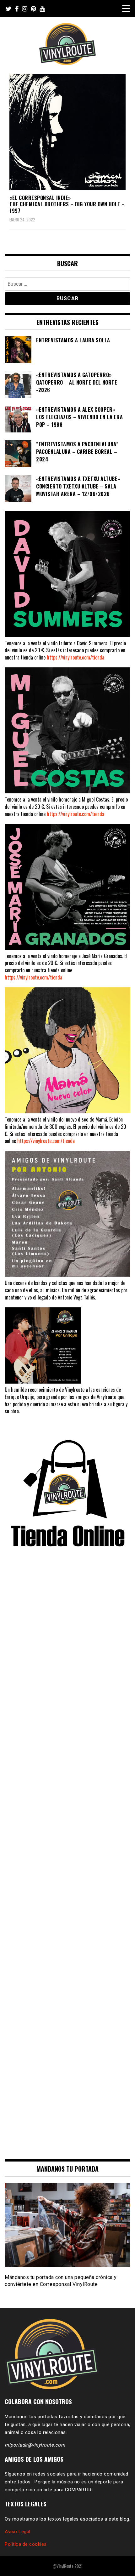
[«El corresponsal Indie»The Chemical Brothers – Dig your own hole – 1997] (67, 132)
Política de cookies (26, 2544)
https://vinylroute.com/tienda (76, 657)
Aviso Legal (18, 2532)
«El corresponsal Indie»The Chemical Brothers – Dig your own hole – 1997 (67, 204)
